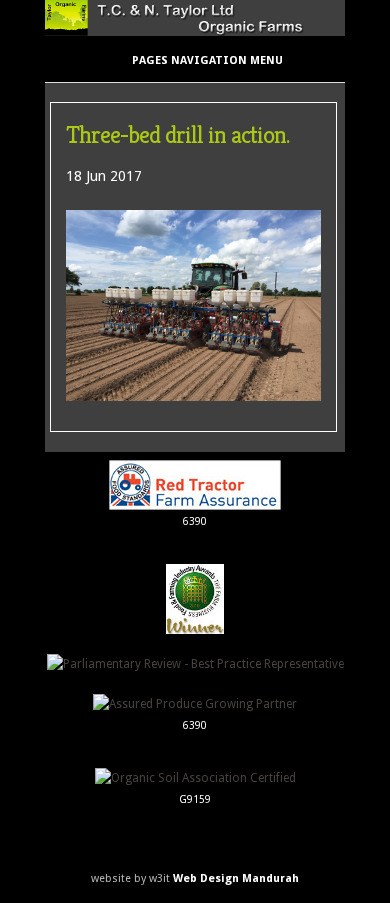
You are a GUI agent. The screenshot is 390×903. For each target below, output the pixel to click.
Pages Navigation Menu (207, 60)
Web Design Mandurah (236, 878)
